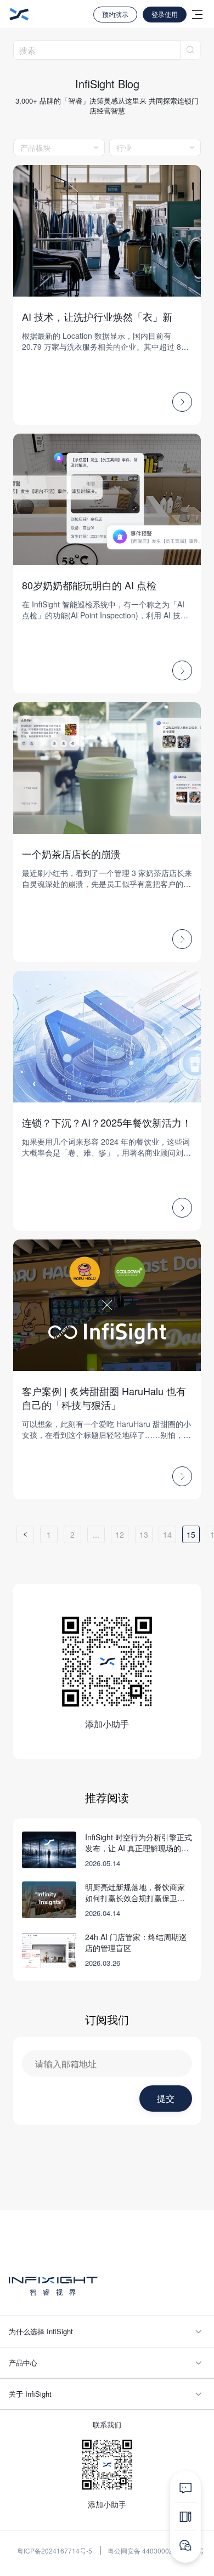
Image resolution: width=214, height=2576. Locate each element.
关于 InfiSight (30, 2394)
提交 (166, 2098)
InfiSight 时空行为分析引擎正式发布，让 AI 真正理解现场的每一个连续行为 (139, 1843)
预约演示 (115, 14)
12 (120, 1534)
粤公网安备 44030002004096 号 (156, 2551)
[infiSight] (19, 14)
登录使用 (165, 14)
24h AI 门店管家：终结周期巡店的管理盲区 (136, 1942)
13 (144, 1534)
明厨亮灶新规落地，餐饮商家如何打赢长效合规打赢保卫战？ (135, 1892)
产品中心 (23, 2362)
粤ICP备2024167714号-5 (55, 2551)
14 (167, 1534)
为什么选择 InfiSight (41, 2331)
